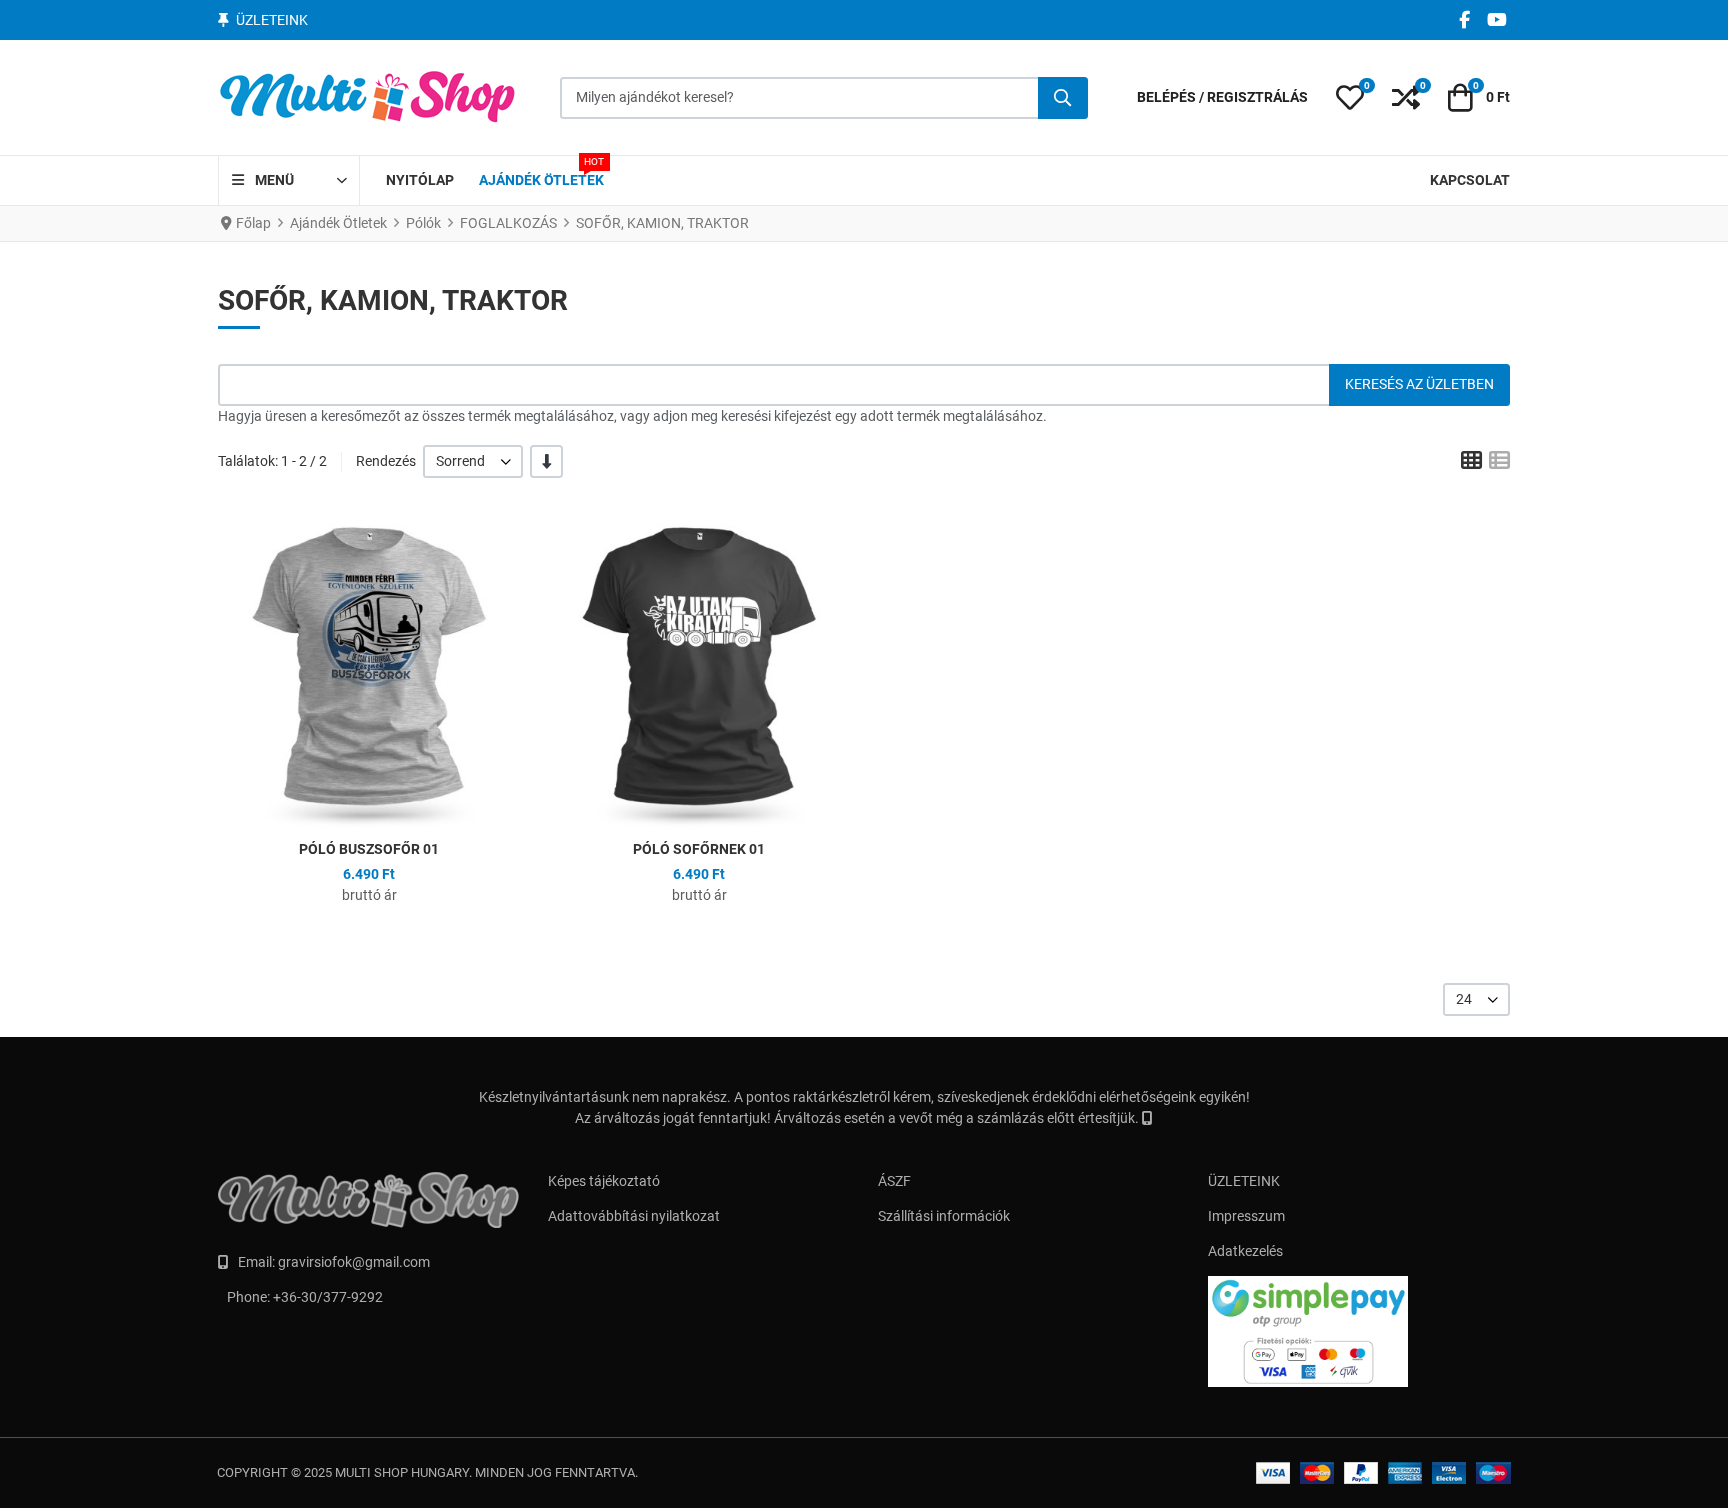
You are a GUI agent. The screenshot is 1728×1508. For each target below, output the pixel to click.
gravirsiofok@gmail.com (354, 1262)
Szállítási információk (944, 1216)
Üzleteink (272, 20)
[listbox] (473, 461)
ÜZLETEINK (1244, 1181)
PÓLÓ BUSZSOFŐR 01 (369, 849)
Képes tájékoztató (604, 1181)
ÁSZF (894, 1181)
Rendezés (386, 461)
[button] (1350, 98)
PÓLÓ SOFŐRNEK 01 (699, 849)
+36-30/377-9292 (328, 1297)
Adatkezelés (1245, 1251)
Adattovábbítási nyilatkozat (634, 1216)
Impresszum (1246, 1216)
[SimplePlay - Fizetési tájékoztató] (1359, 1331)
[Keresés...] (1063, 98)
